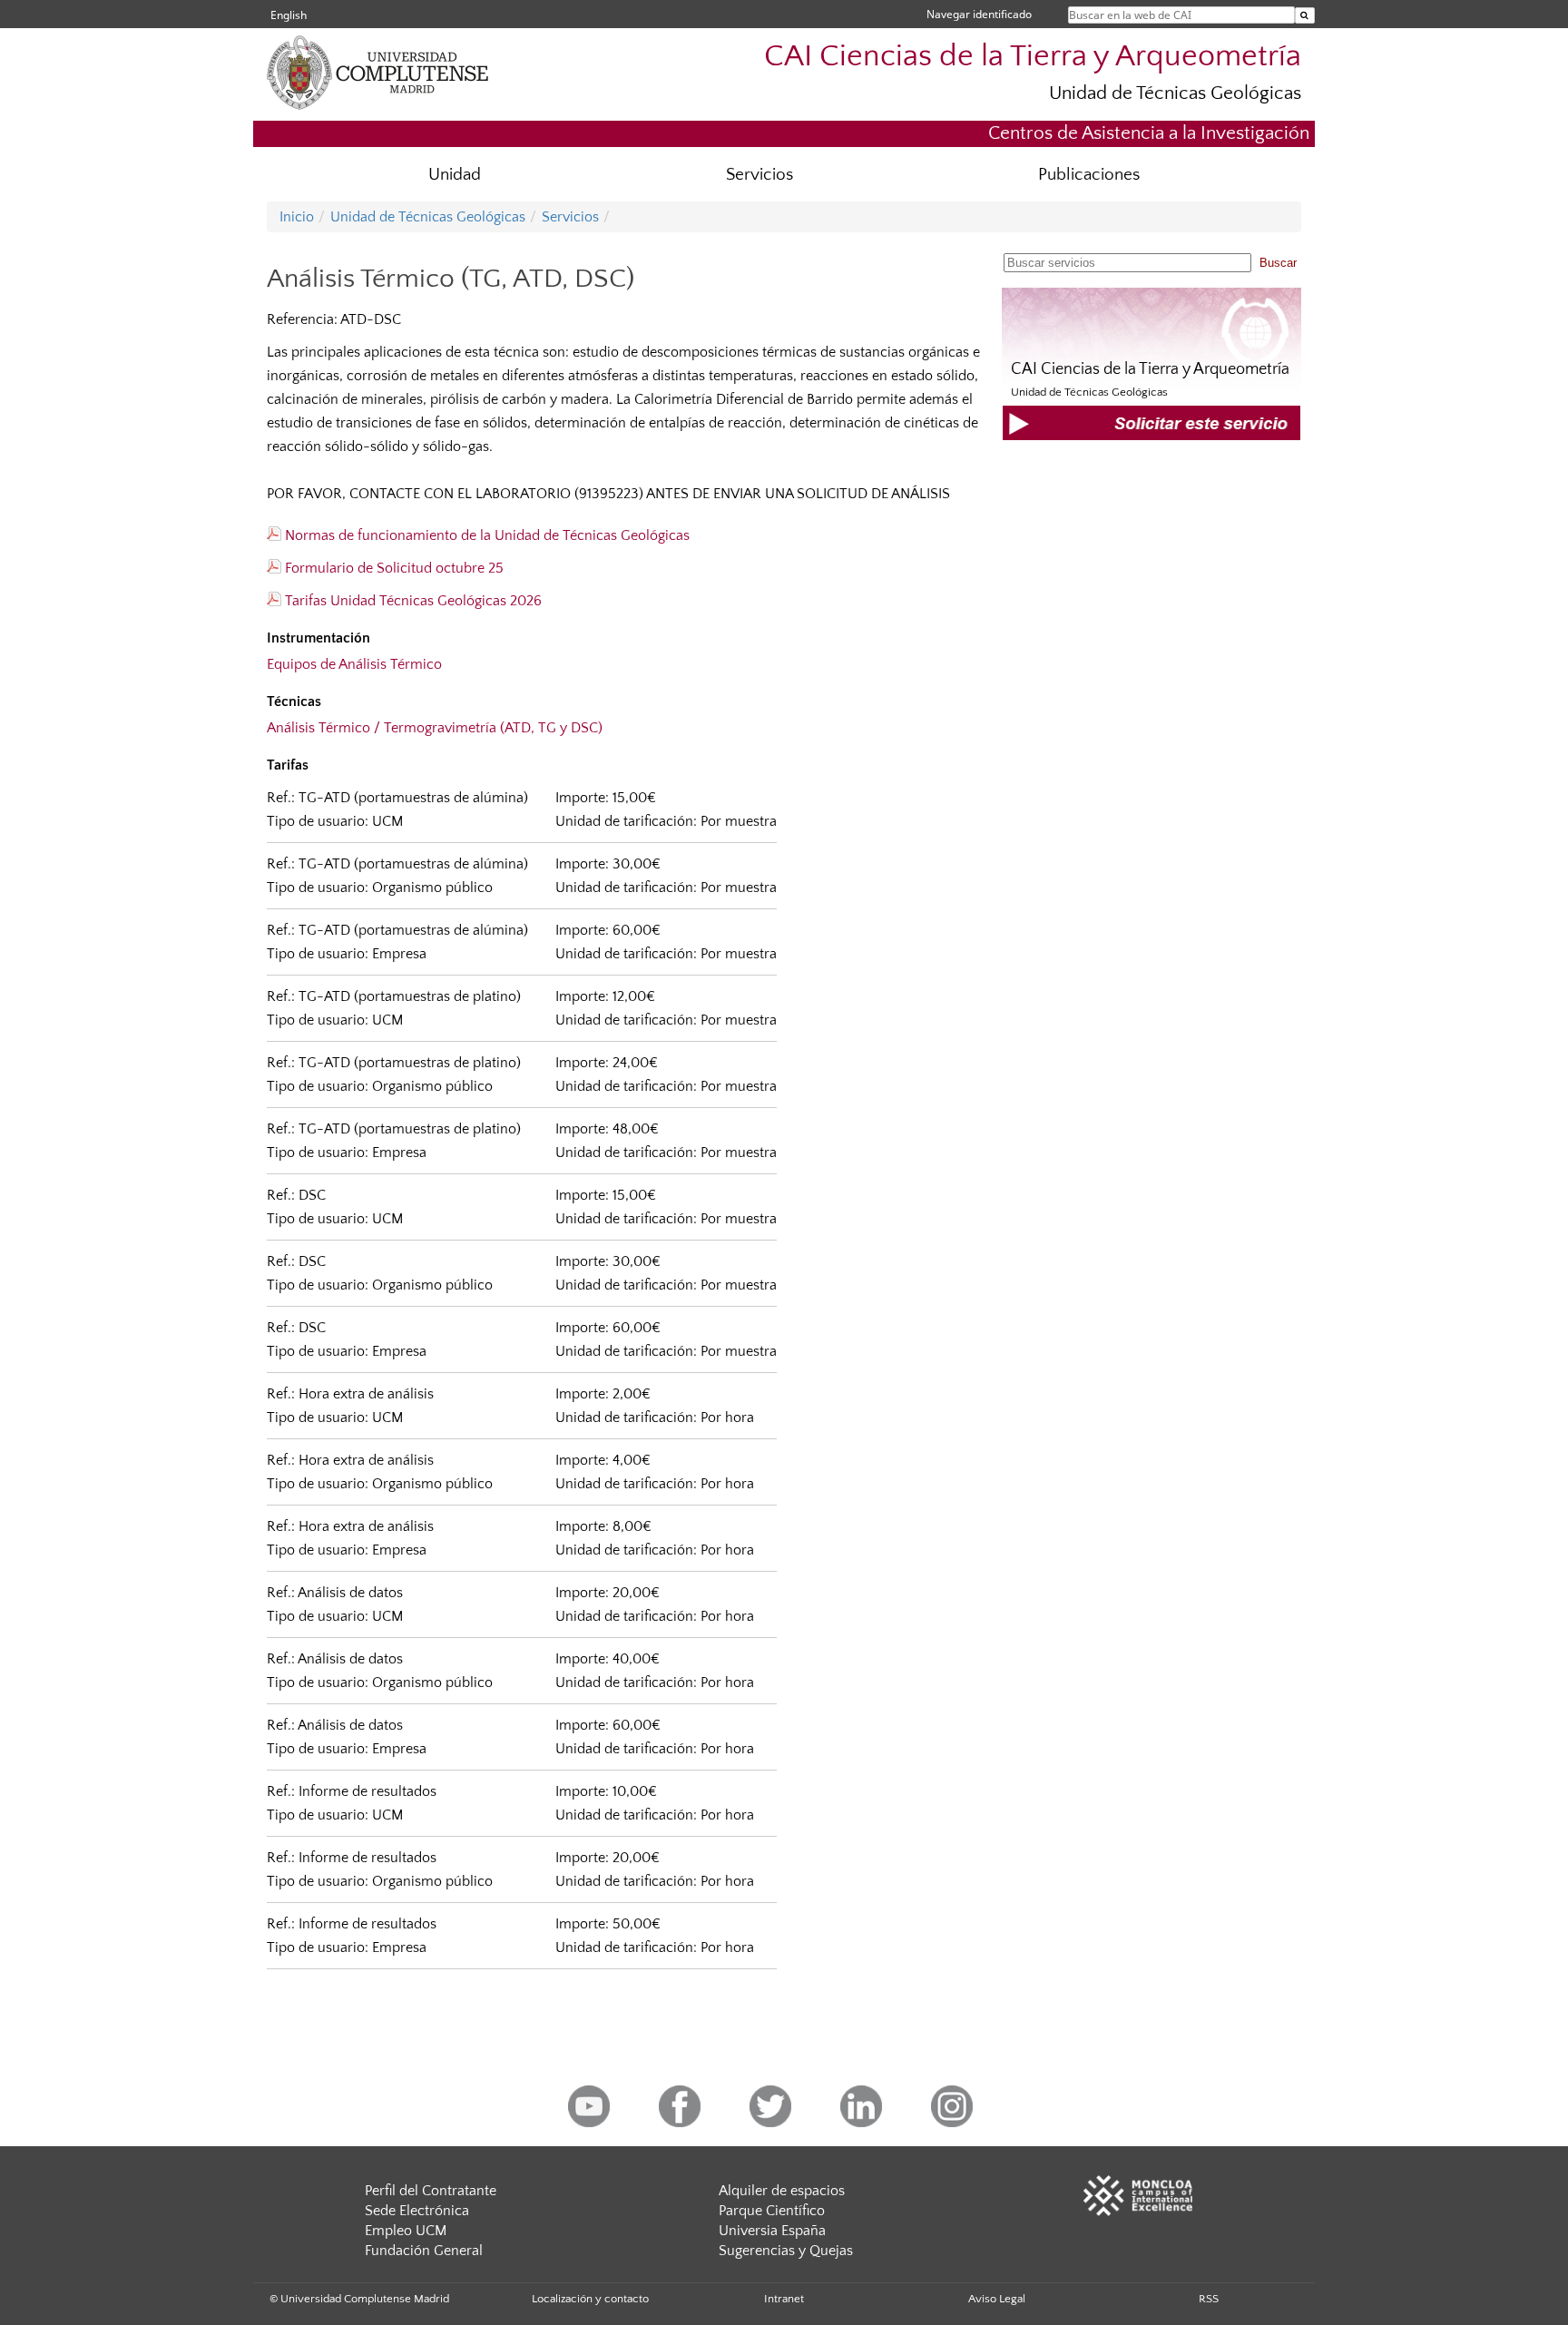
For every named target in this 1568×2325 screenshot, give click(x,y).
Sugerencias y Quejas (786, 2251)
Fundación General (424, 2251)
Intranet (784, 2299)
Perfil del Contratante (431, 2191)
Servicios (759, 175)
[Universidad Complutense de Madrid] (412, 104)
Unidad (455, 175)
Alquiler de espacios (782, 2191)
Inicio (297, 217)
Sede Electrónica (417, 2211)
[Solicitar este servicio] (1151, 437)
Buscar (1278, 263)
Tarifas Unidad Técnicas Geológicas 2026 (412, 601)
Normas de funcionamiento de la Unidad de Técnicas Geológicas (485, 535)
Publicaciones (1089, 175)
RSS (1209, 2299)
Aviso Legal (997, 2299)
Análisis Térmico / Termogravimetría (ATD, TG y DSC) (435, 728)
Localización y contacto (590, 2299)
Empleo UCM (406, 2231)
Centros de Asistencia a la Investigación (1149, 133)
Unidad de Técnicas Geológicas (1175, 93)
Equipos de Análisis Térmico (354, 664)
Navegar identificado (979, 14)
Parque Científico (772, 2211)
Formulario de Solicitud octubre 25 (392, 568)
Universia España (772, 2231)
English (289, 15)
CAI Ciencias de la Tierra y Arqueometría (1033, 57)
